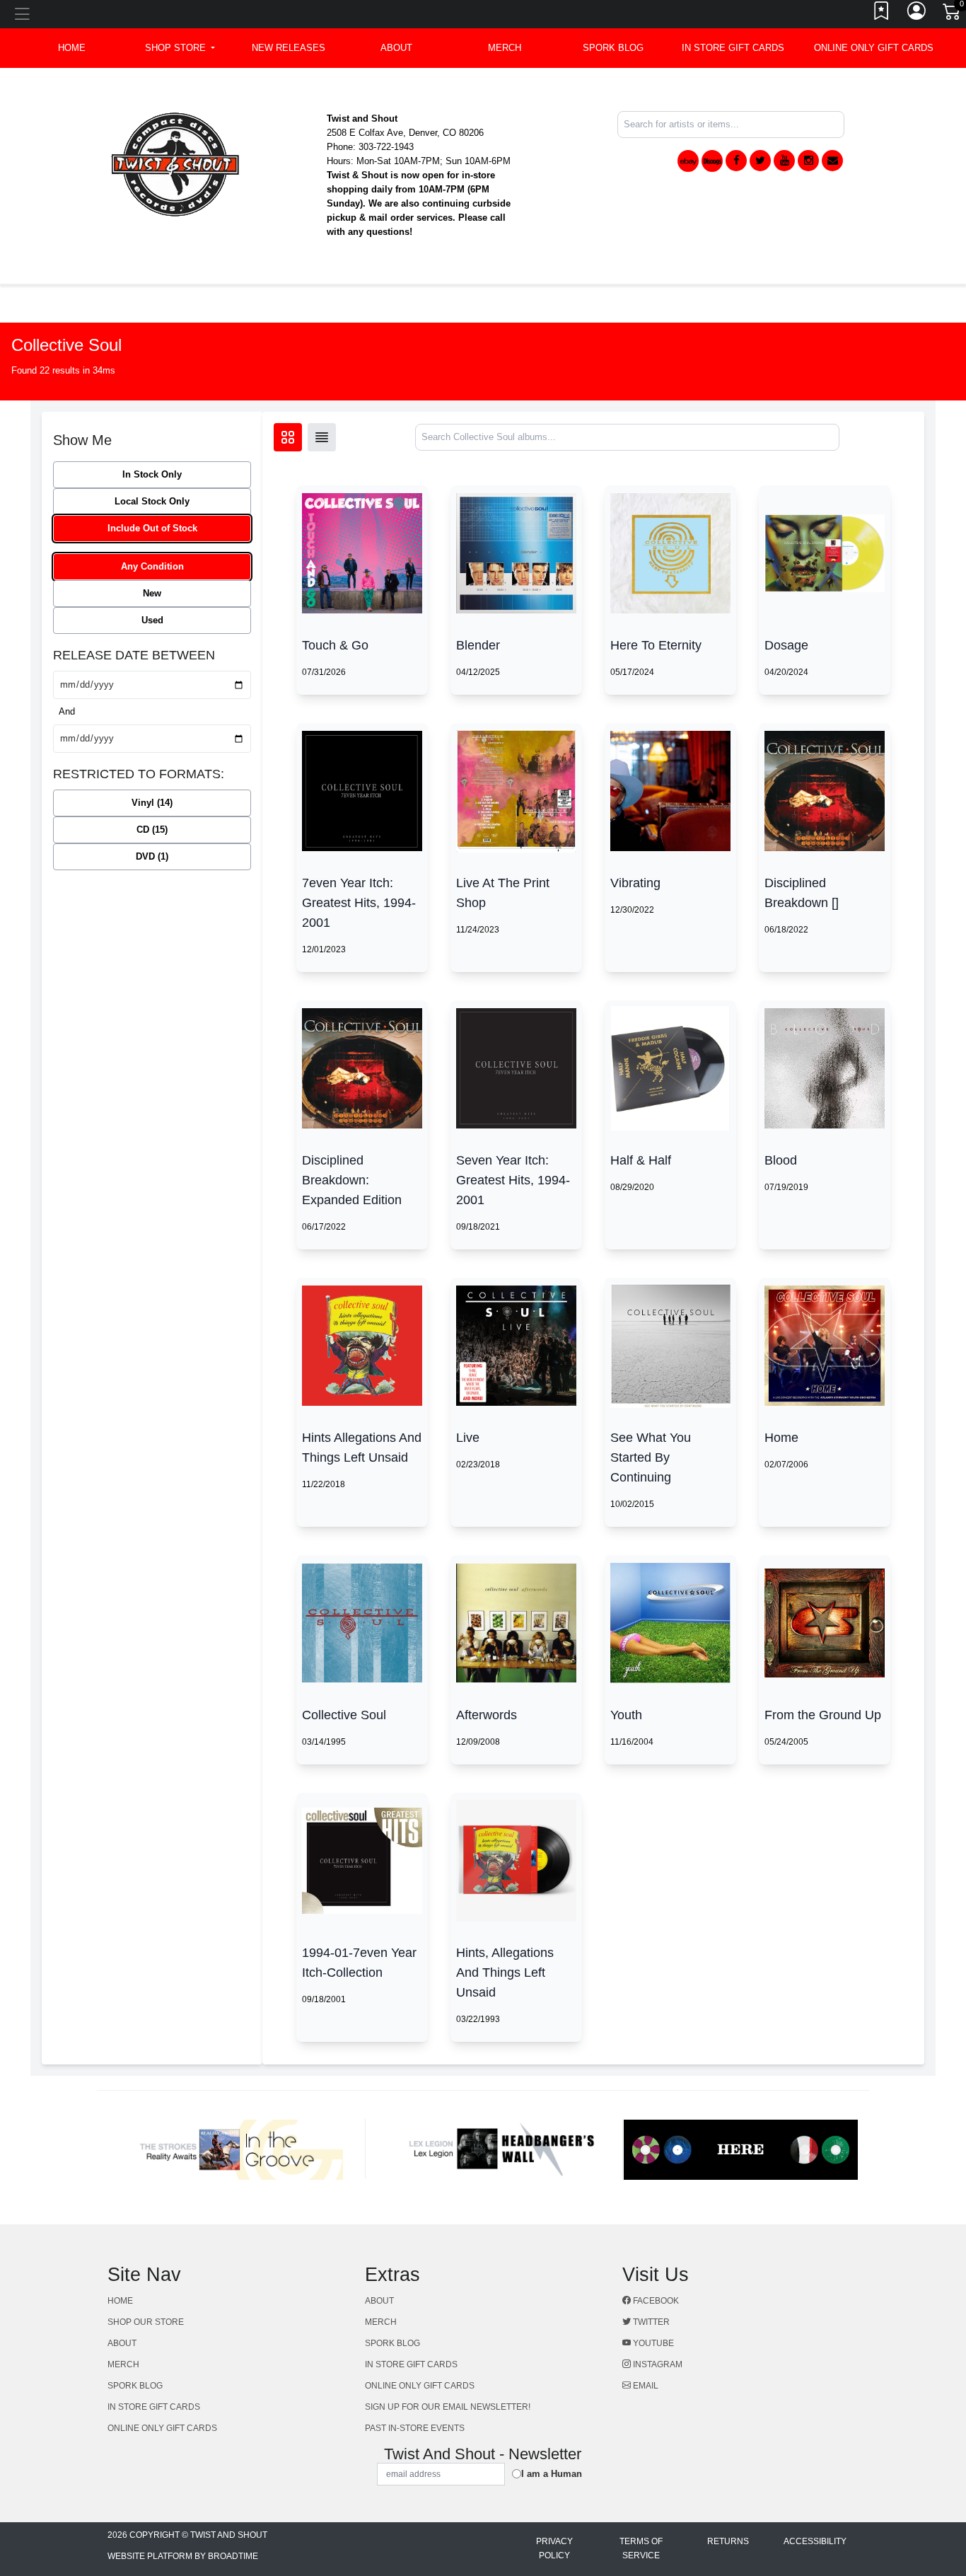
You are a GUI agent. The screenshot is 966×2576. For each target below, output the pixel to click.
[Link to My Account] (917, 14)
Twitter (650, 2322)
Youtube (652, 2343)
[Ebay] (688, 161)
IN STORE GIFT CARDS (733, 48)
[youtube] (784, 161)
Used (152, 620)
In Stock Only (152, 474)
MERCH (505, 48)
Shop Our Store (146, 2322)
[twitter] (760, 161)
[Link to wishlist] (882, 14)
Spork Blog (613, 48)
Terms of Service (641, 2548)
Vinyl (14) (152, 803)
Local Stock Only (152, 501)
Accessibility (815, 2541)
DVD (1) (152, 856)
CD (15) (152, 830)
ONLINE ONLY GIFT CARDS (874, 48)
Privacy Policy (554, 2548)
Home (120, 2301)
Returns (728, 2541)
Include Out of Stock (152, 528)
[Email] (832, 161)
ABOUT (396, 48)
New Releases (289, 48)
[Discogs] (712, 161)
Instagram (657, 2364)
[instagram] (808, 161)
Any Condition (152, 566)
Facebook (655, 2301)
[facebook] (736, 161)
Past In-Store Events (415, 2428)
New (152, 593)
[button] (180, 48)
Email (645, 2386)
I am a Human (552, 2474)
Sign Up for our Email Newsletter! (448, 2407)
